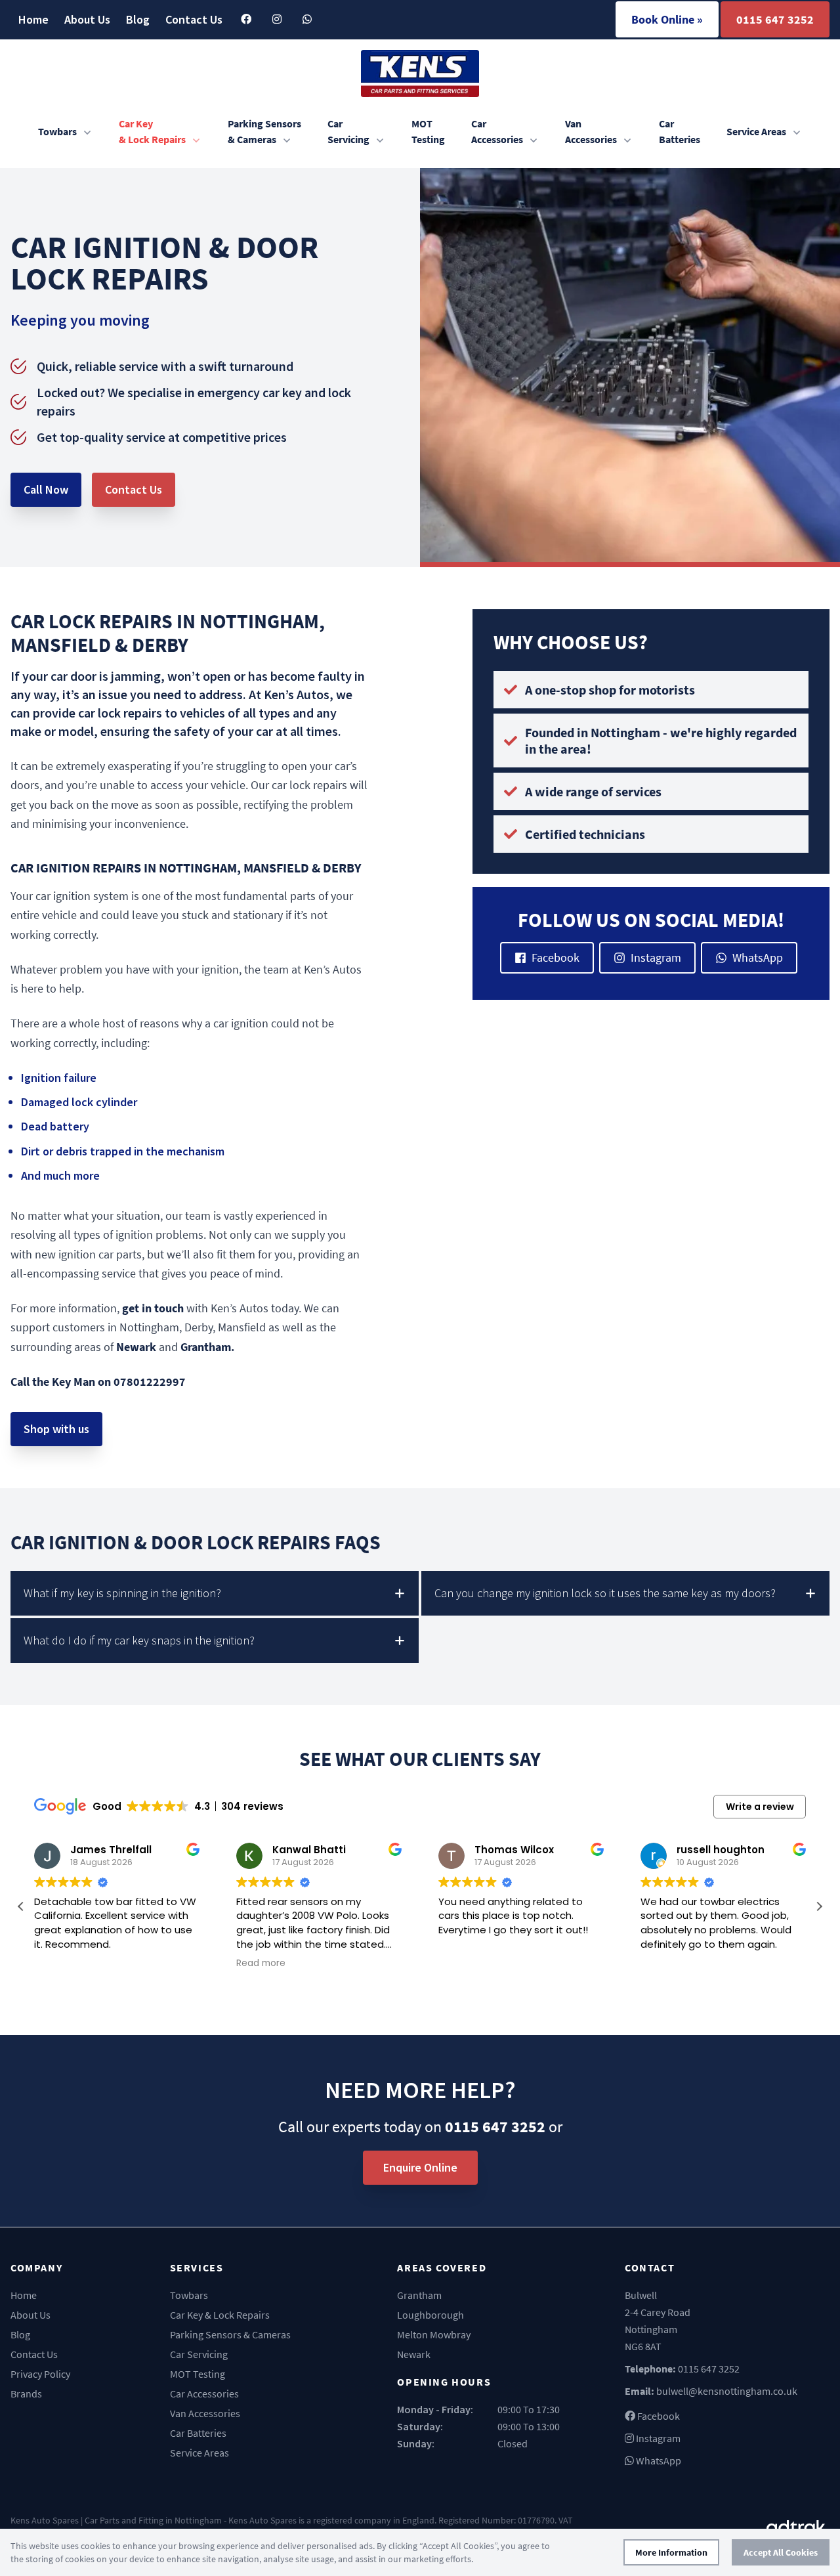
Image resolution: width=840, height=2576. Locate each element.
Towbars (57, 131)
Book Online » (667, 19)
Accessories (497, 131)
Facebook (556, 957)
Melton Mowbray (434, 2334)
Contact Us (194, 19)
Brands (26, 2394)
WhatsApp (758, 957)
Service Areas (756, 131)
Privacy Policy (40, 2374)
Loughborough (430, 2315)
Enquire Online (420, 2167)
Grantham (419, 2295)
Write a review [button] (760, 1807)
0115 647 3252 (775, 19)
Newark (414, 2354)
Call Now (46, 489)
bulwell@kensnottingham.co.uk (727, 2391)
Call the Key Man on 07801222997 (98, 1382)
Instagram (656, 957)
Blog (138, 19)
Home (33, 19)
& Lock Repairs (152, 131)
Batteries (680, 131)
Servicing (348, 131)
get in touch (153, 1308)
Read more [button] (261, 1964)
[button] (819, 1906)
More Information (671, 2552)
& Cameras (264, 131)
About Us (87, 19)
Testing (428, 131)
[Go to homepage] (420, 74)
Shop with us (56, 1429)
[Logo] (798, 2527)
